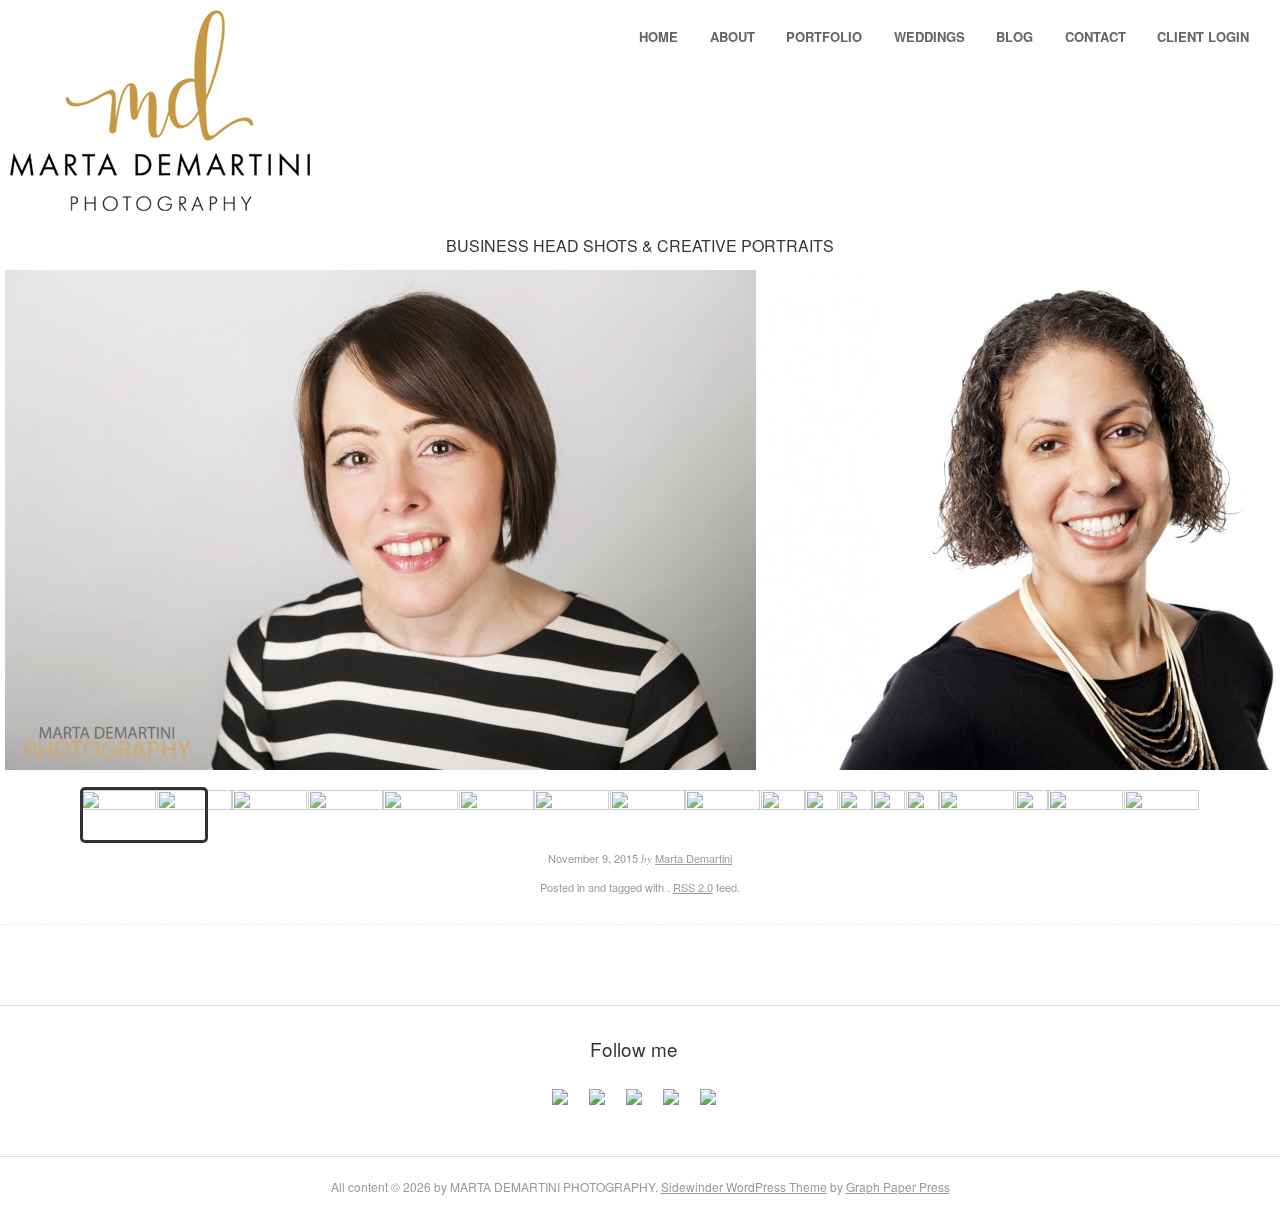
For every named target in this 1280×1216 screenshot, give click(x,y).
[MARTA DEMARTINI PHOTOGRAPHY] (160, 198)
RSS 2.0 (693, 887)
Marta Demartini (693, 858)
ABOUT (732, 36)
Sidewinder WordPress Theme (744, 1186)
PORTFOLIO (824, 36)
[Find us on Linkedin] (634, 1105)
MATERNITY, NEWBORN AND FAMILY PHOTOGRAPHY (653, 955)
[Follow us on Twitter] (597, 1105)
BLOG (1014, 36)
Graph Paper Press (898, 1186)
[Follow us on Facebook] (560, 1105)
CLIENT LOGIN (1203, 36)
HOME (658, 36)
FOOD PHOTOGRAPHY (627, 955)
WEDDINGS (929, 36)
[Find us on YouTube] (708, 1105)
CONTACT (1095, 36)
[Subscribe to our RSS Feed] (671, 1105)
